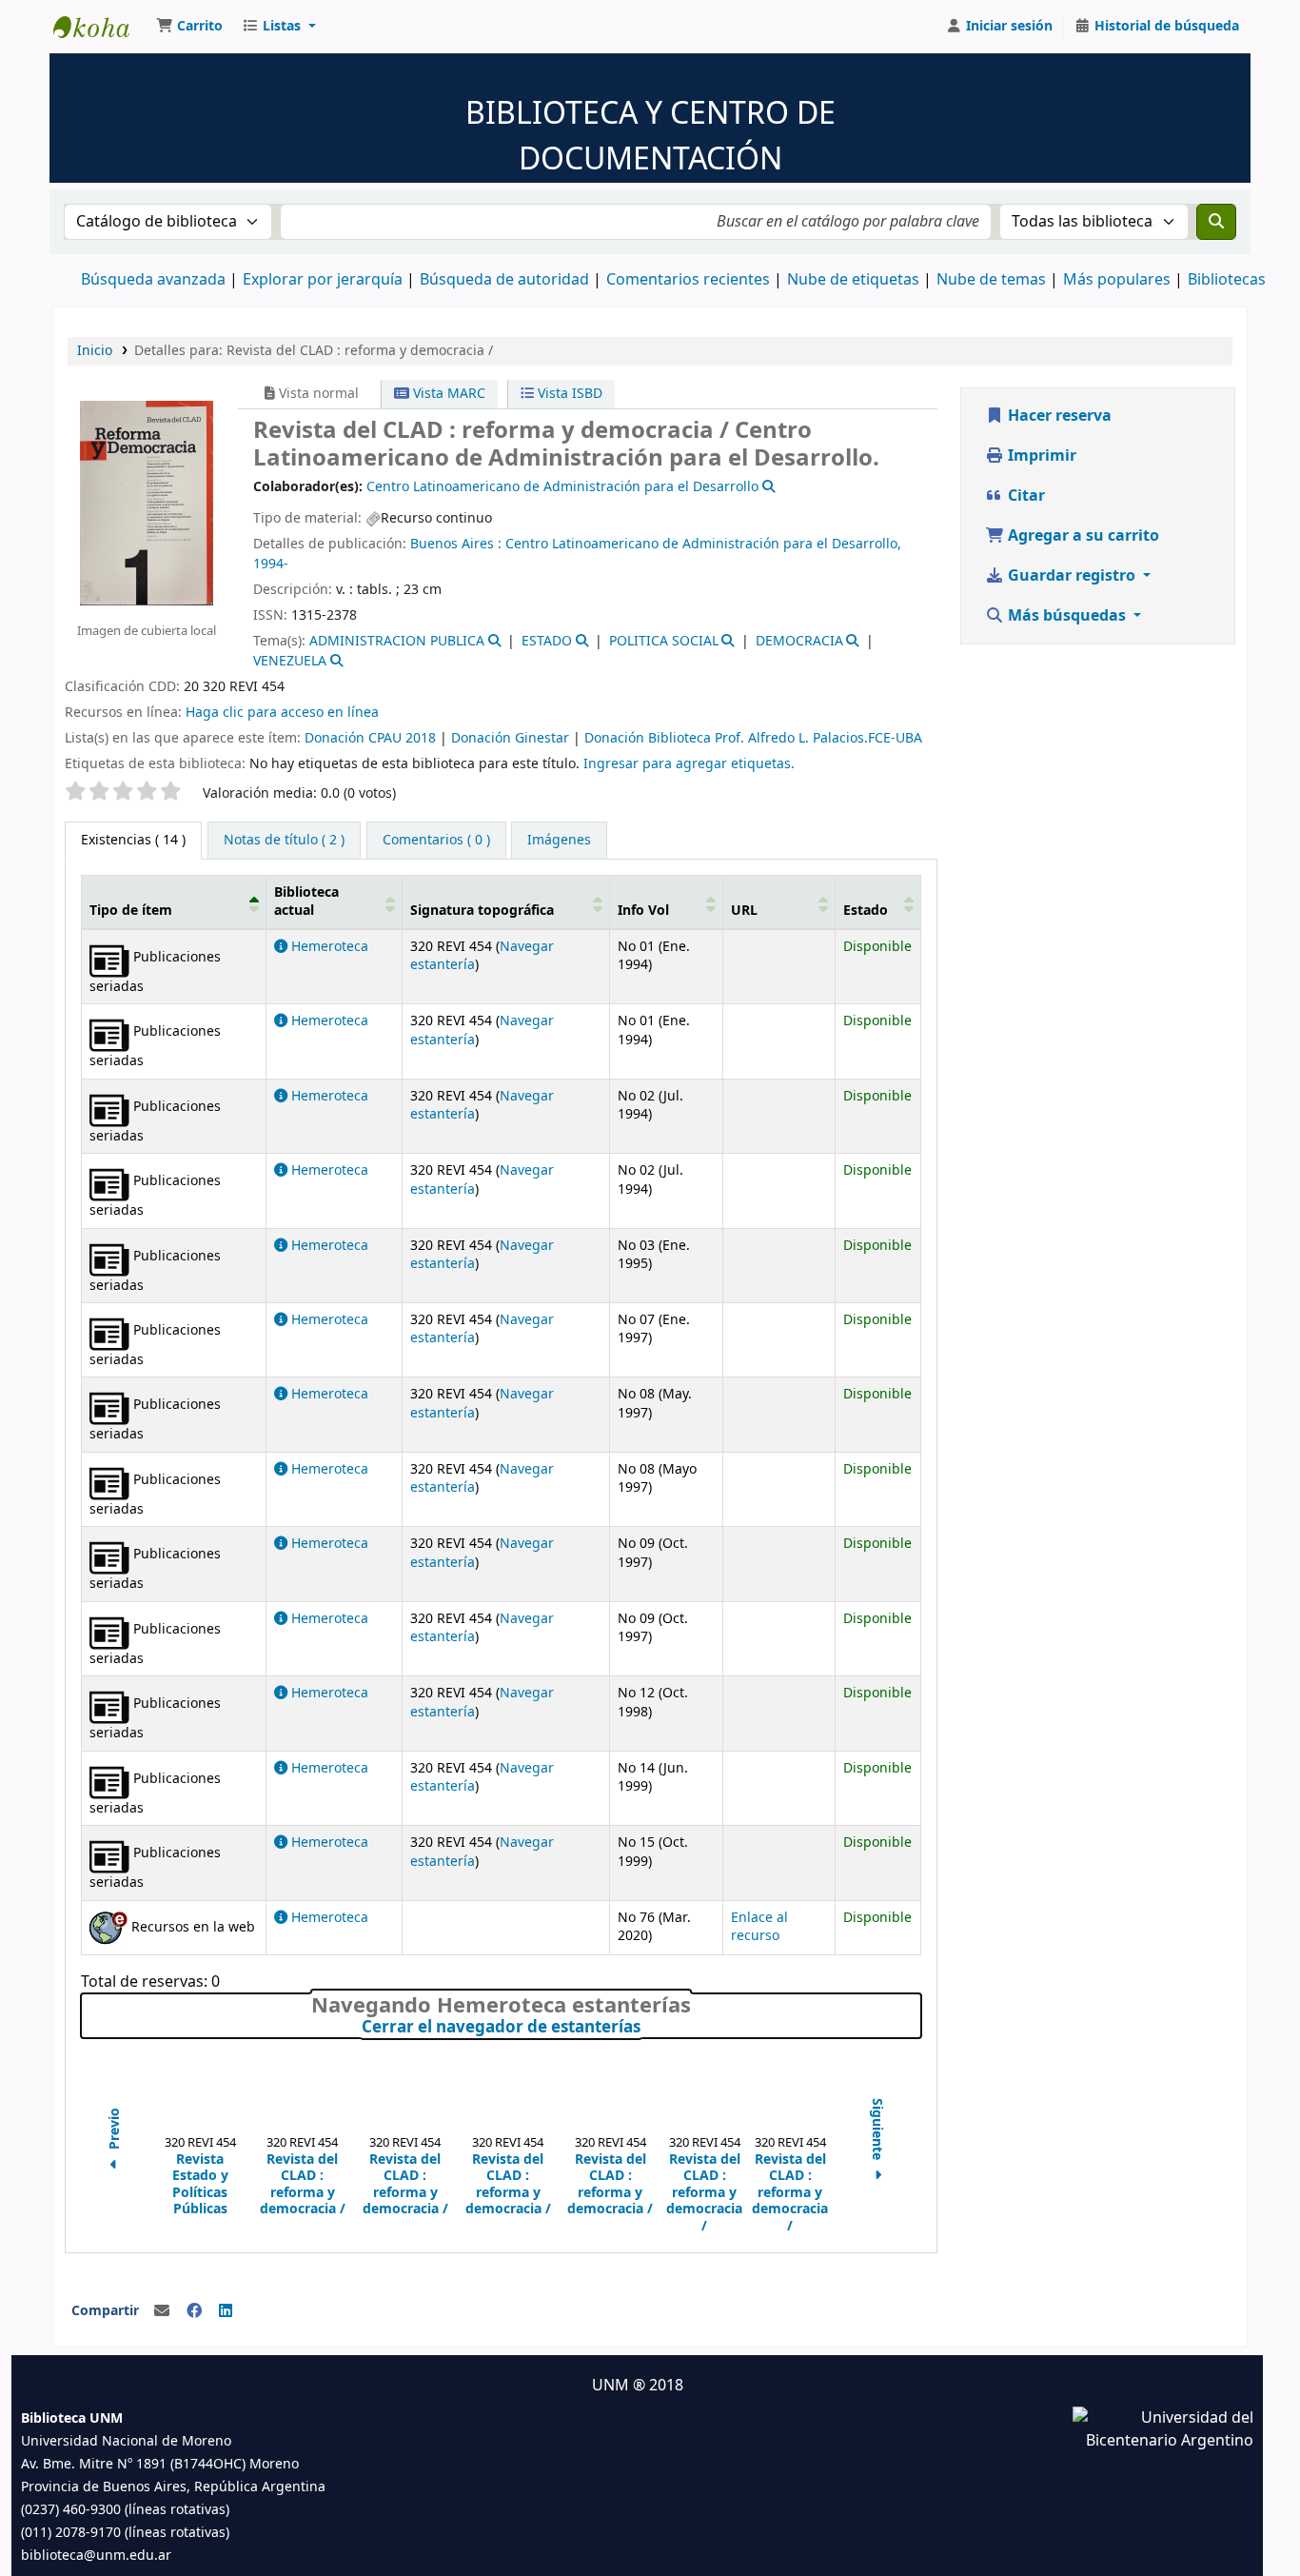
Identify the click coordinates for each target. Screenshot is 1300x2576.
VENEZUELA (290, 661)
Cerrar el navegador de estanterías (641, 2028)
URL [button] (744, 911)
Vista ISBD (568, 394)
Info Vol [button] (643, 911)
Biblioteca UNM (101, 27)
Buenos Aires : (458, 544)
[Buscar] (1216, 222)
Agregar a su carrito (1082, 536)
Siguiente (877, 2130)
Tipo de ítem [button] (131, 911)
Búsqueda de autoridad (504, 280)
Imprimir (1040, 456)
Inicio (95, 351)
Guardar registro (1072, 576)
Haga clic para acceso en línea (282, 713)
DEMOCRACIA (799, 641)
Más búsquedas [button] (1067, 616)
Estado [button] (866, 911)
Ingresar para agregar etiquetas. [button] (689, 764)
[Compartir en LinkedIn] (226, 2311)
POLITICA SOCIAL (664, 641)
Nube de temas (991, 280)
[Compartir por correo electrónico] (162, 2311)
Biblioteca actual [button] (306, 902)
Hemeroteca (328, 947)
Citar (1024, 496)
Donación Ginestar (510, 738)
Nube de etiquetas (853, 280)
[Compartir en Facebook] (194, 2311)
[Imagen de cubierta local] (147, 502)
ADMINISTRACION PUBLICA (397, 641)
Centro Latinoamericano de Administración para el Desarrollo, (703, 544)
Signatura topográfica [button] (482, 911)
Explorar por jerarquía (323, 280)
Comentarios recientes (688, 280)
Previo (115, 2130)
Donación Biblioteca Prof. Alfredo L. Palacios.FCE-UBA (753, 738)
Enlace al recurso (759, 1927)
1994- (271, 564)
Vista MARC (447, 394)
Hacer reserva (1058, 416)
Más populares (1117, 280)
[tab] (284, 841)
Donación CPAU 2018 (370, 738)
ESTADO (547, 641)
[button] (189, 27)
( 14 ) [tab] (133, 840)
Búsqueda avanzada (153, 280)
